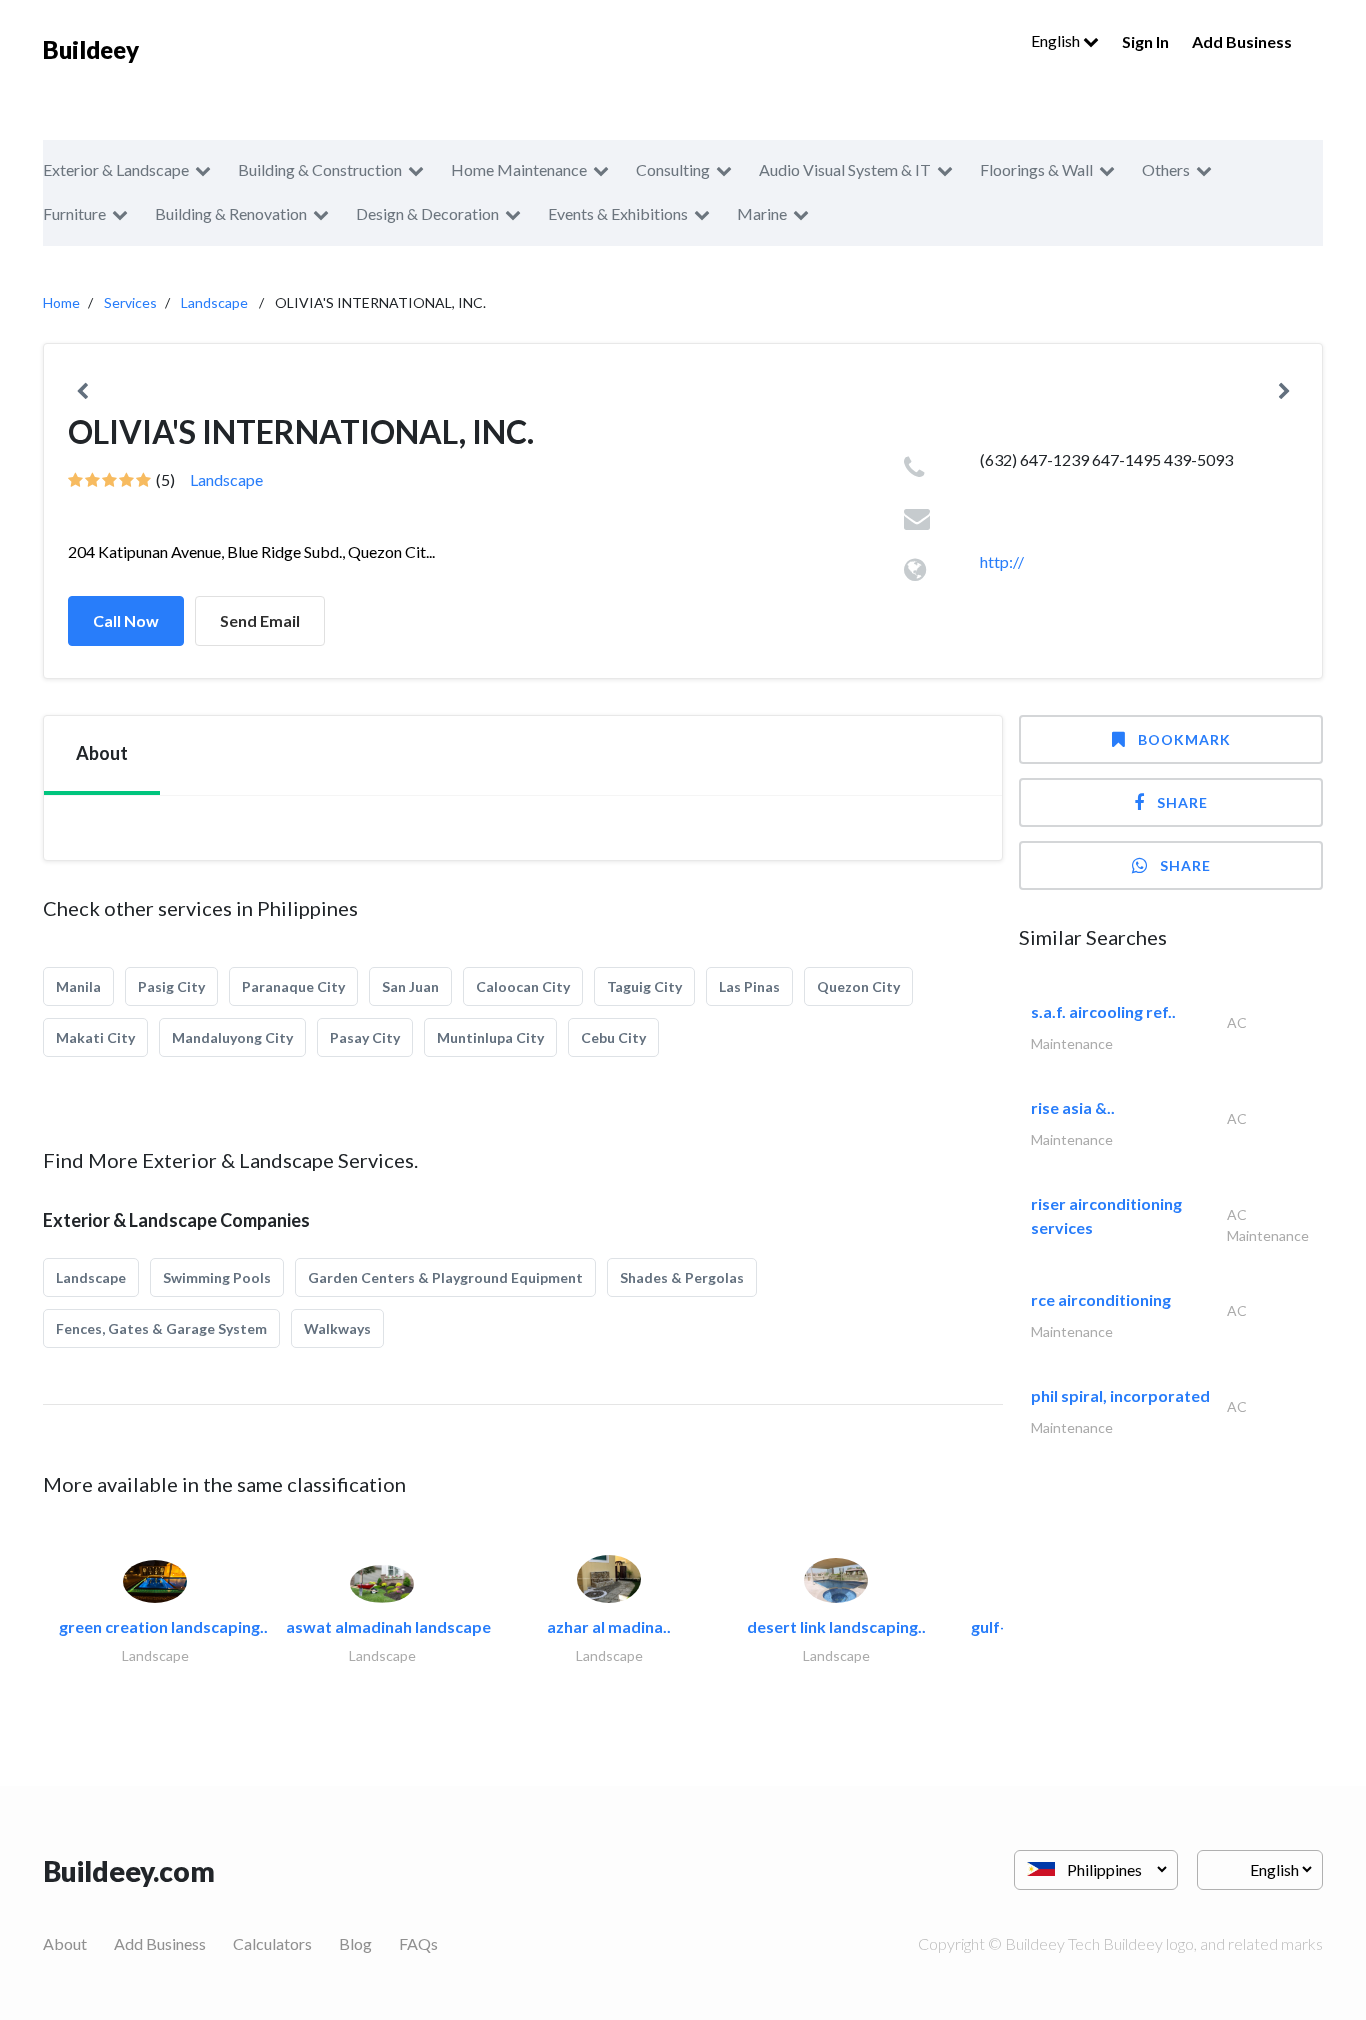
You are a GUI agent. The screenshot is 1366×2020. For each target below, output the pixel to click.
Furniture (74, 213)
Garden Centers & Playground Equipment (445, 1277)
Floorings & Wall (1036, 169)
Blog (355, 1943)
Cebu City (613, 1037)
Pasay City (365, 1037)
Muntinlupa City (490, 1037)
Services (130, 302)
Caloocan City (523, 986)
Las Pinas (749, 986)
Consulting (673, 169)
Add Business (1242, 41)
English (1057, 40)
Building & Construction (320, 169)
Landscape (214, 302)
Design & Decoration (427, 213)
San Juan (410, 986)
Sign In (1145, 41)
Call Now (126, 620)
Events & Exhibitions (618, 213)
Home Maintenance (519, 169)
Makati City (95, 1037)
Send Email (260, 620)
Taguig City (644, 986)
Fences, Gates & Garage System (161, 1328)
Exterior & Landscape (116, 169)
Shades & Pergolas (682, 1277)
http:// (1002, 561)
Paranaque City (293, 986)
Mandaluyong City (232, 1037)
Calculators (272, 1943)
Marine (762, 213)
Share (1182, 802)
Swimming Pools (217, 1277)
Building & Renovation (231, 213)
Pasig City (171, 986)
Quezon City (858, 986)
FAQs (418, 1943)
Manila (78, 986)
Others (1166, 169)
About (65, 1943)
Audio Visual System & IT (845, 169)
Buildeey (91, 49)
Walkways (337, 1328)
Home (61, 302)
